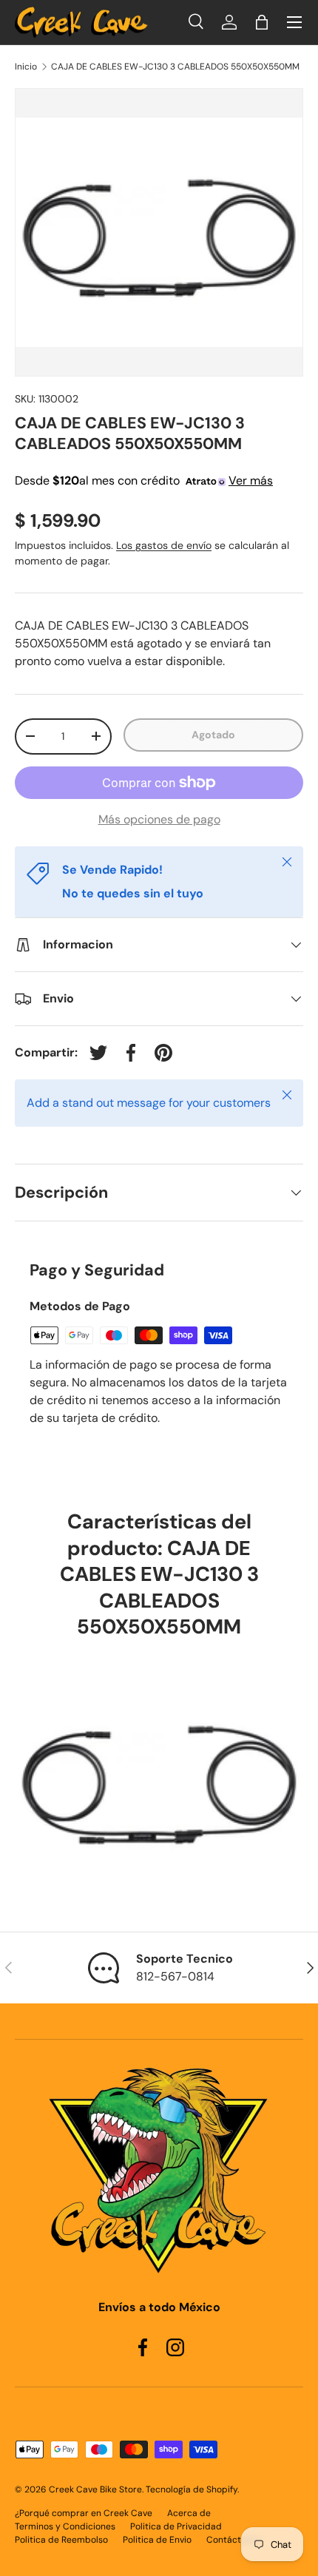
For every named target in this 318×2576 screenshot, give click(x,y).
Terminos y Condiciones (65, 2526)
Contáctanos (234, 2540)
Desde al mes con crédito (144, 481)
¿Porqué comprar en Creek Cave (84, 2513)
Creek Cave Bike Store (95, 2489)
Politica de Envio (157, 2540)
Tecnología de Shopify (192, 2489)
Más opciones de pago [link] (159, 819)
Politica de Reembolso (61, 2540)
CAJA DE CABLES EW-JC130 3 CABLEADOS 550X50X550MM (175, 67)
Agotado (213, 735)
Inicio (26, 67)
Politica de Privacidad (176, 2526)
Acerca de (189, 2513)
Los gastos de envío (164, 545)
